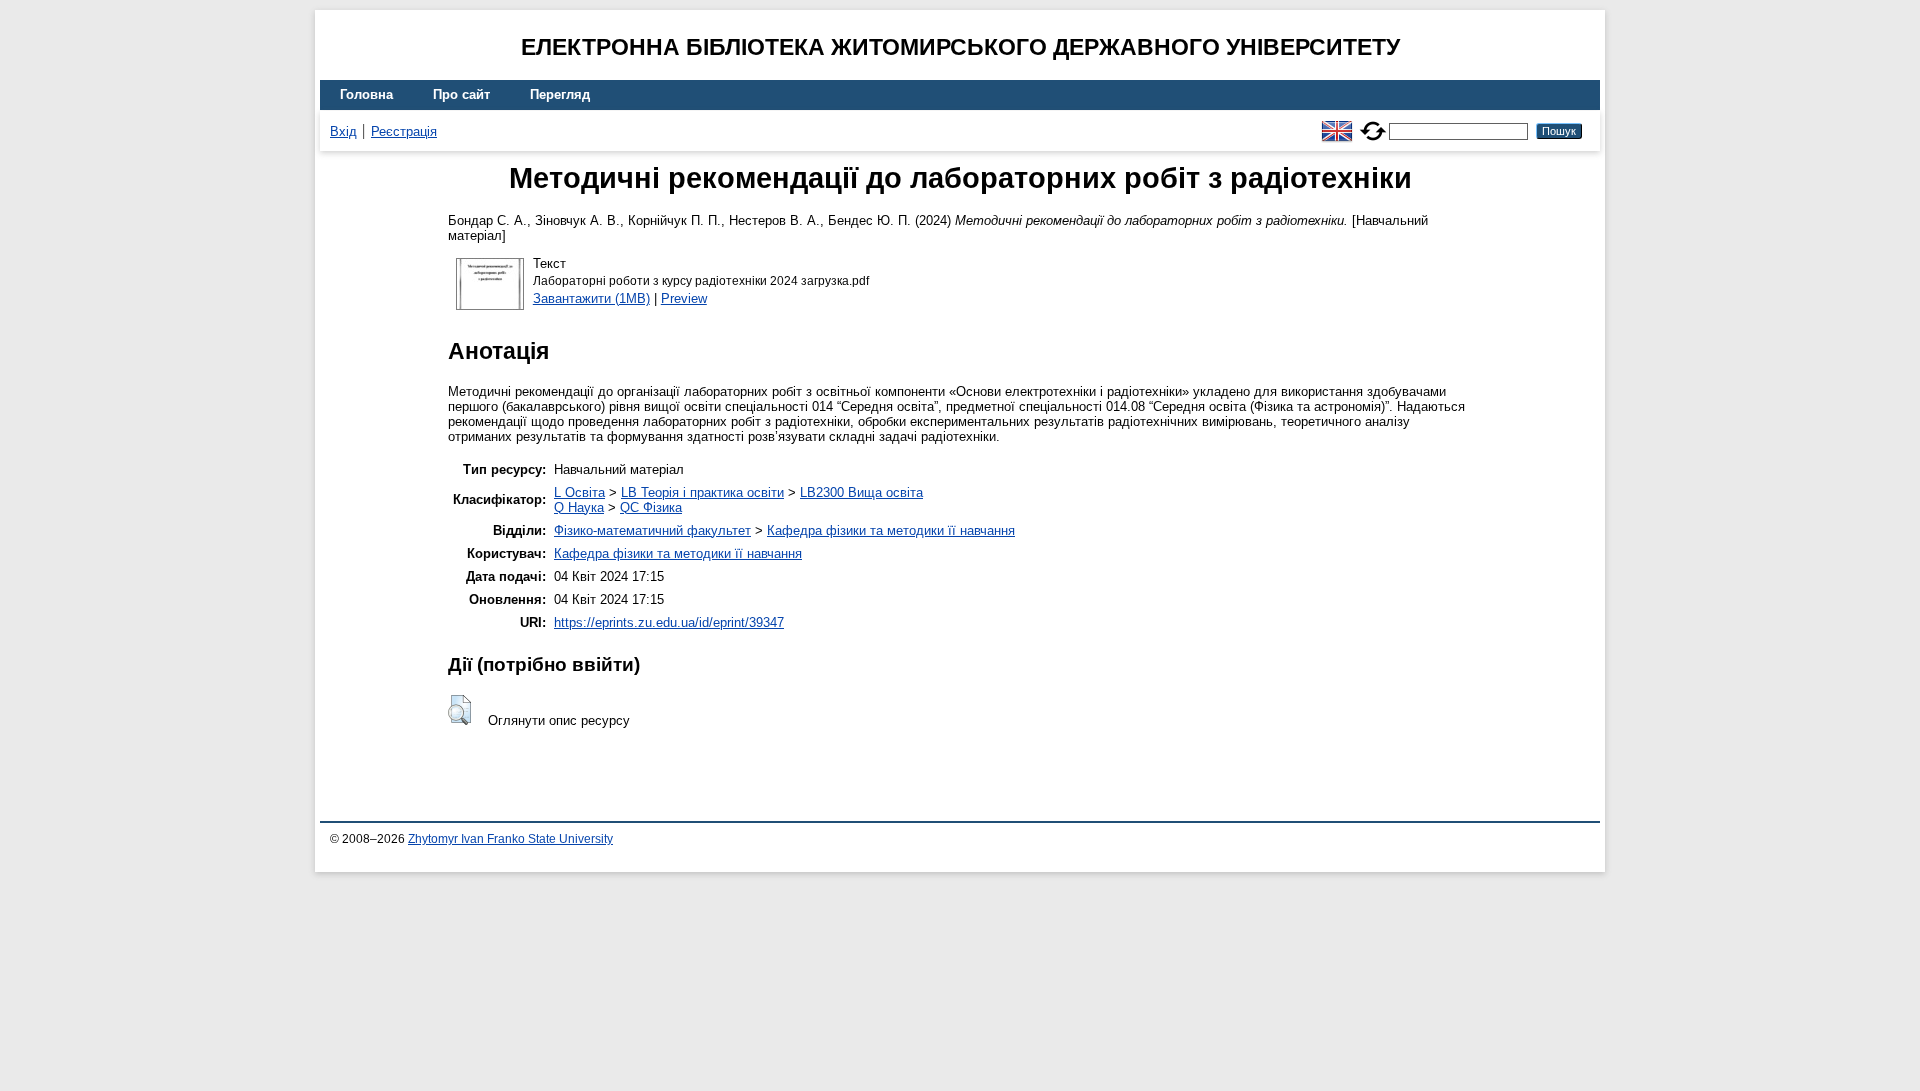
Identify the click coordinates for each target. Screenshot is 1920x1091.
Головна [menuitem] (366, 94)
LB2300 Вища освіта (861, 492)
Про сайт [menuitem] (461, 94)
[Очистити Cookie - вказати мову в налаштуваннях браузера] (1373, 122)
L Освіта (579, 492)
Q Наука (579, 507)
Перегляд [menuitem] (560, 94)
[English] (1337, 122)
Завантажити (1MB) (591, 298)
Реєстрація (404, 131)
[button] (459, 710)
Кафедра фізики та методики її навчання (891, 530)
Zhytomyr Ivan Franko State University (510, 839)
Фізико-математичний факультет (652, 530)
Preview (684, 298)
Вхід (343, 131)
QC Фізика (651, 507)
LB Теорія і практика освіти (702, 492)
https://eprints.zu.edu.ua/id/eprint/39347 (669, 622)
